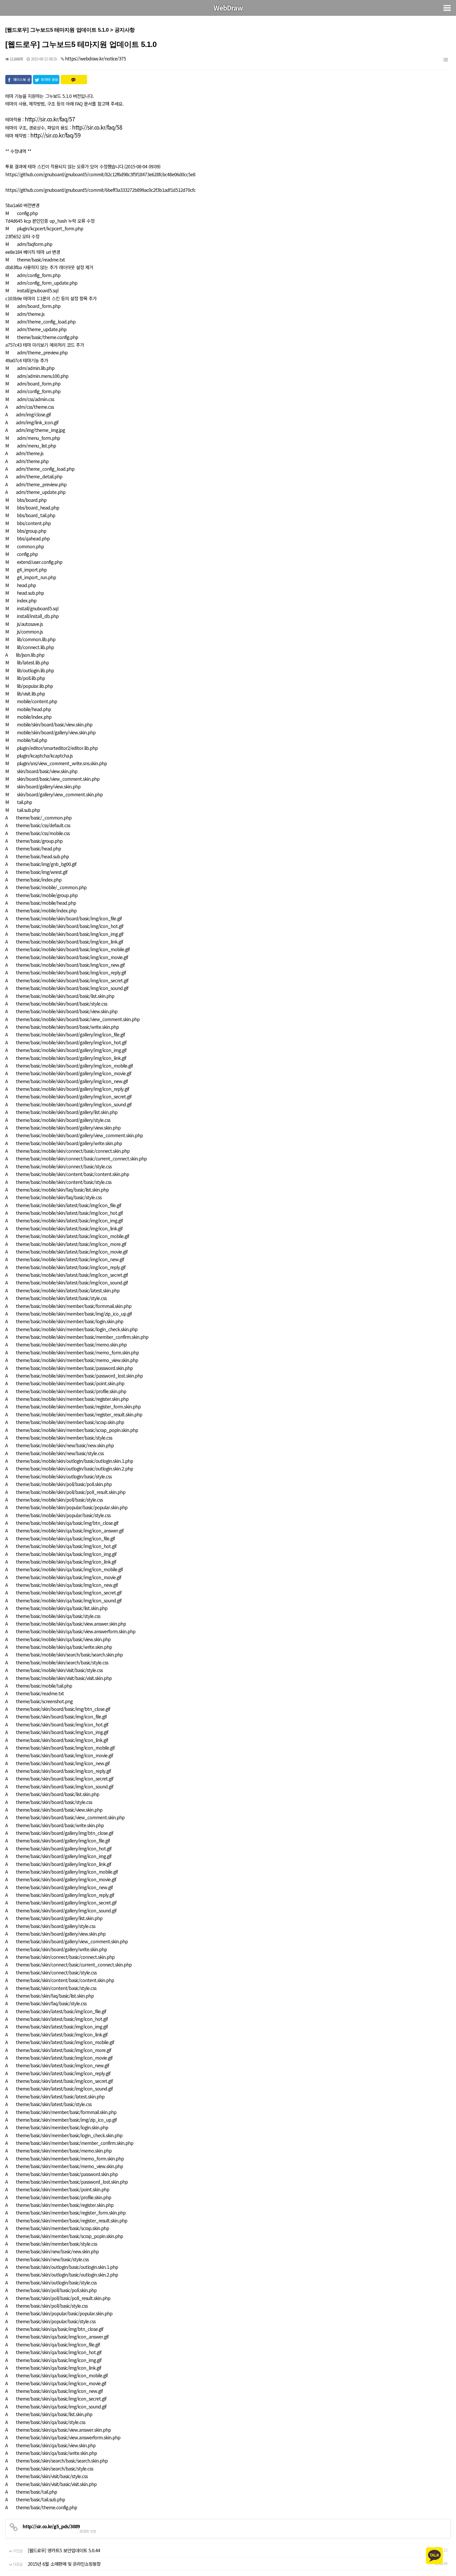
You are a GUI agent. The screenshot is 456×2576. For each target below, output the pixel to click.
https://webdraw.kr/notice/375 (95, 58)
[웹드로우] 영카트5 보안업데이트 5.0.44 (64, 2550)
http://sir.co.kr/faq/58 (97, 127)
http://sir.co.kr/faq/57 (50, 119)
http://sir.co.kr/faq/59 (55, 135)
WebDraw (228, 8)
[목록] (445, 59)
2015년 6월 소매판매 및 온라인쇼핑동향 (64, 2564)
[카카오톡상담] (434, 2555)
